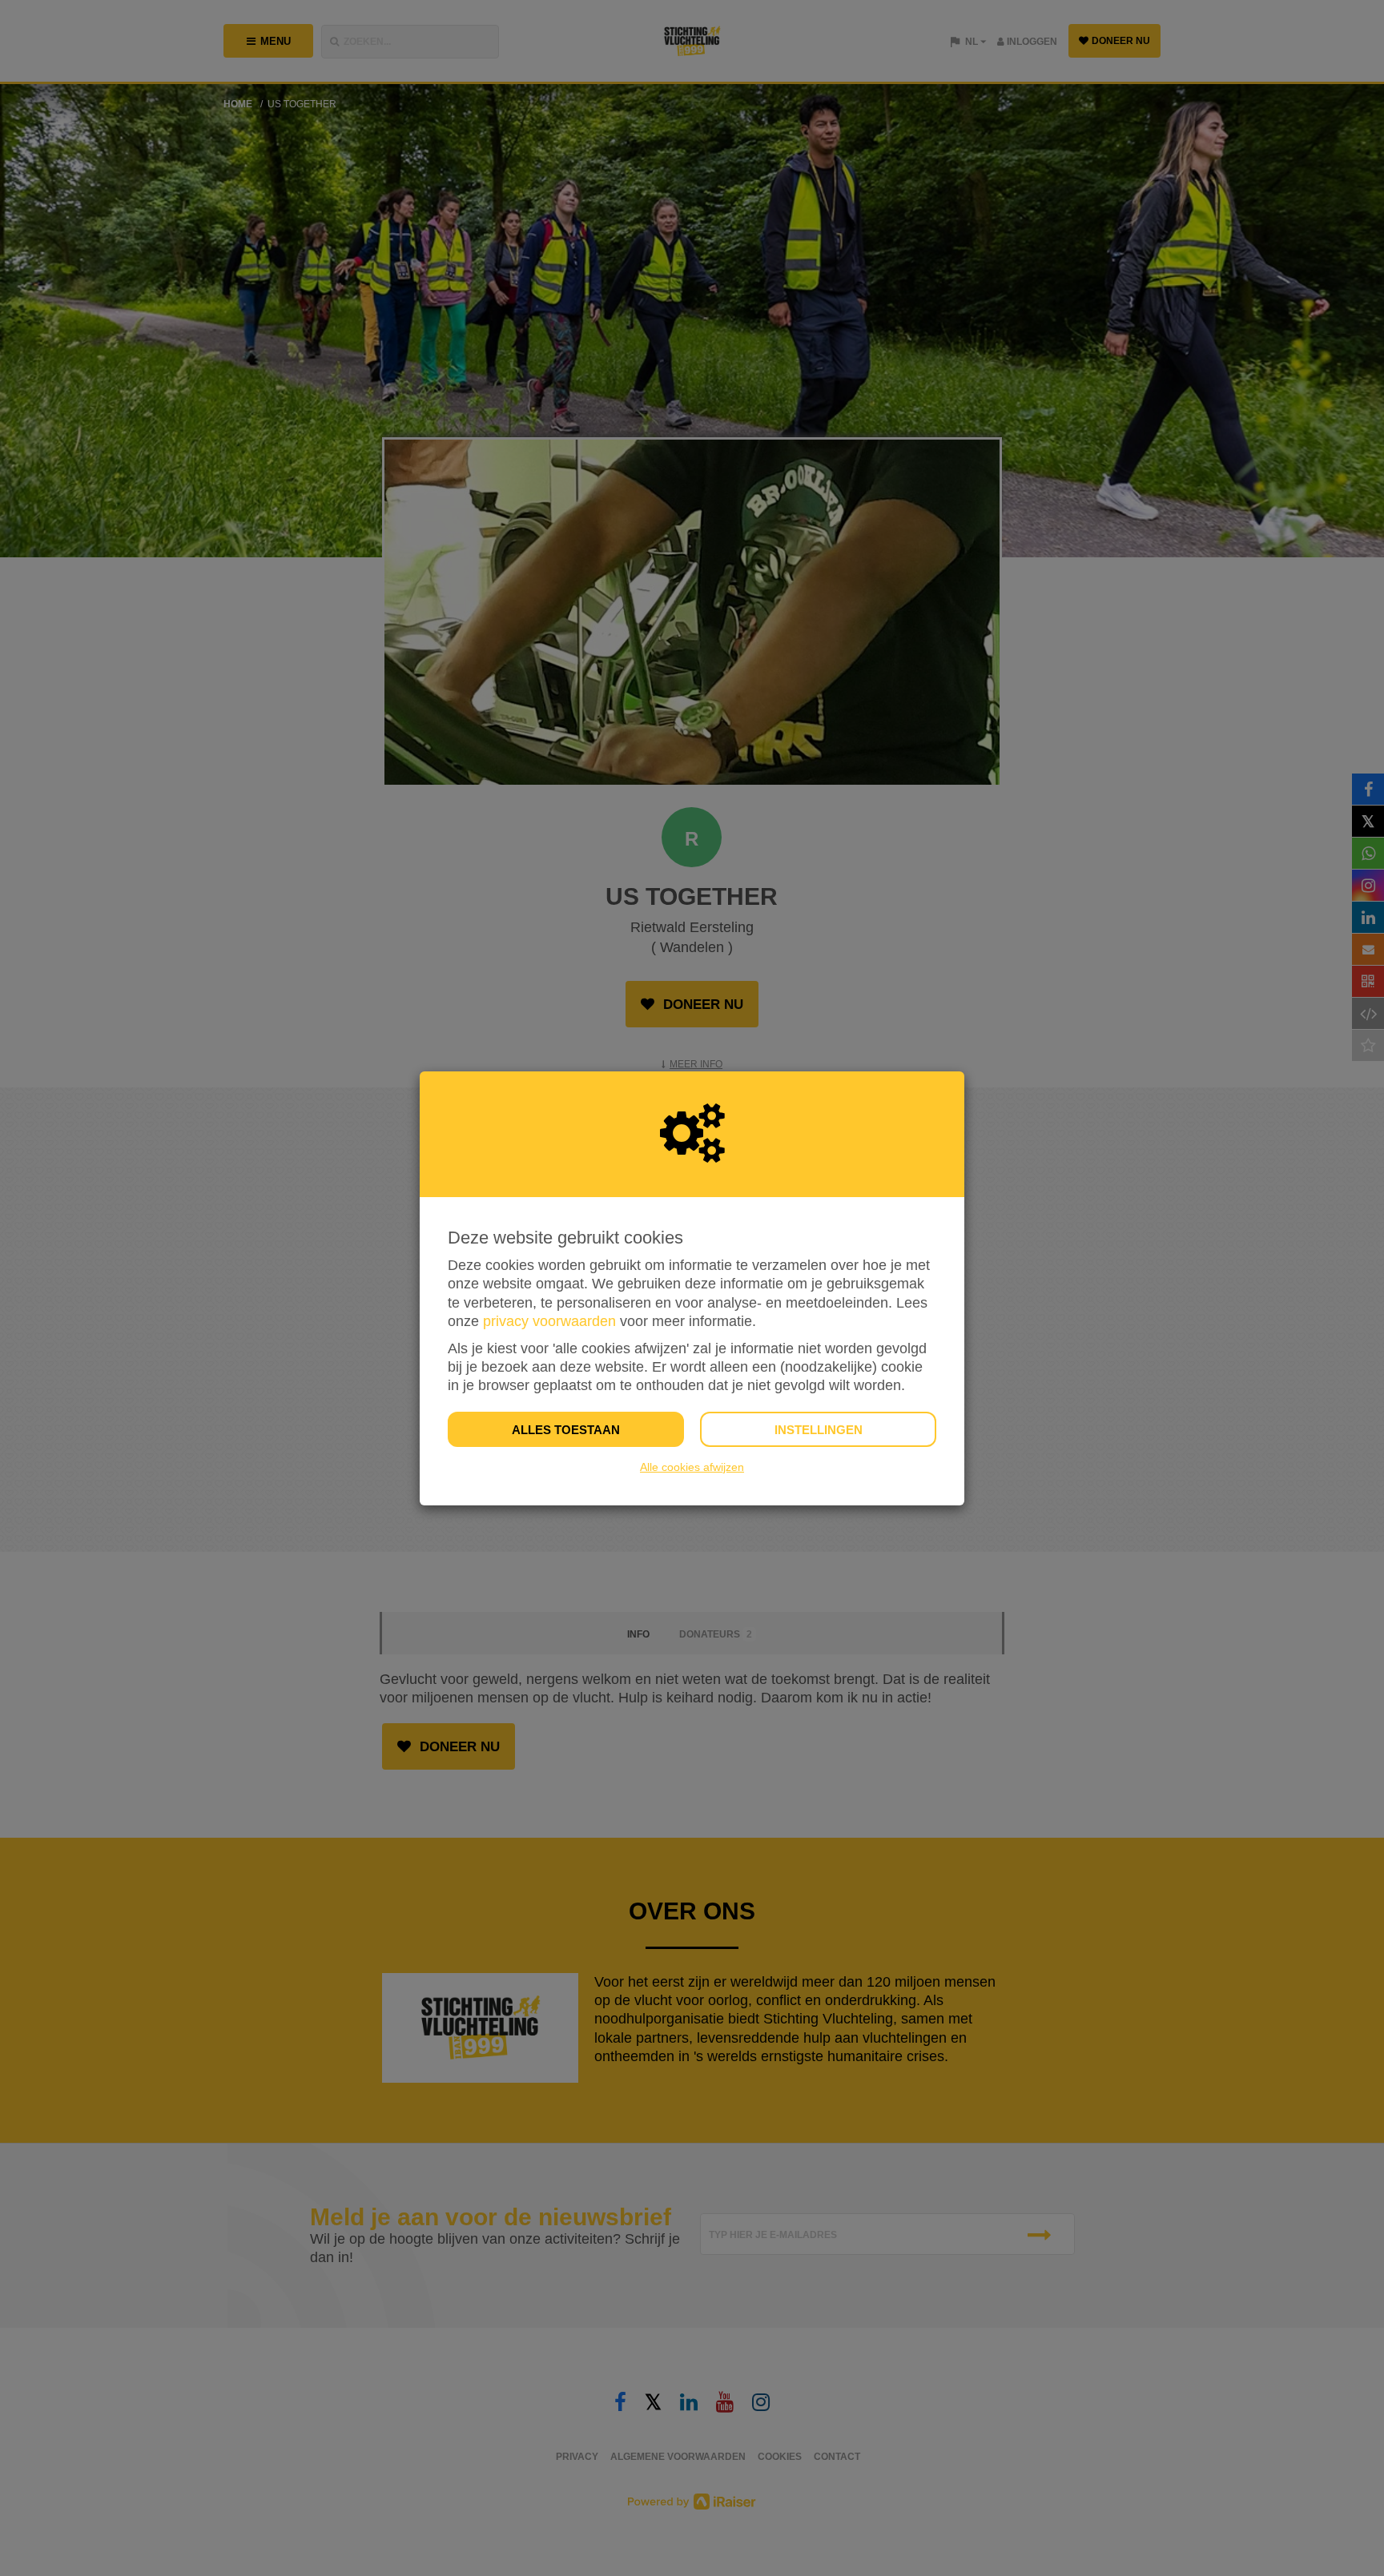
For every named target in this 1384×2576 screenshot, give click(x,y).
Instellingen (819, 1430)
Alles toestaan (566, 1430)
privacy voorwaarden (549, 1321)
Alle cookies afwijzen (692, 1467)
